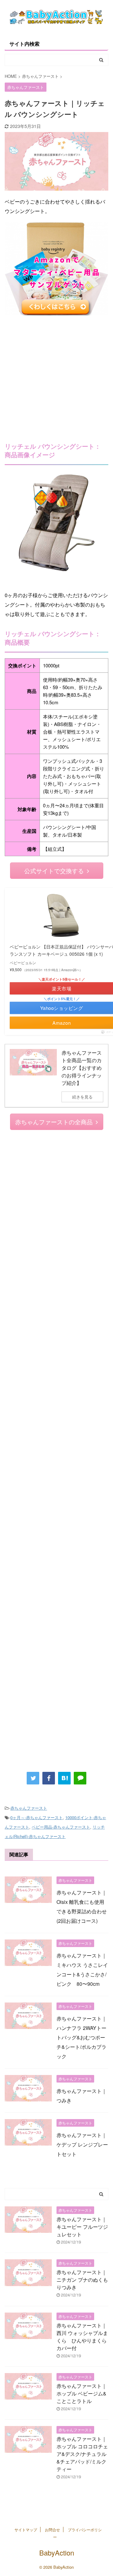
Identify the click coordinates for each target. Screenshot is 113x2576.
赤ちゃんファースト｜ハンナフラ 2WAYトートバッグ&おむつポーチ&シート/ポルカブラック (82, 2037)
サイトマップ (26, 2530)
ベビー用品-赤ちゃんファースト (61, 1827)
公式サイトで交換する (54, 870)
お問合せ (52, 2530)
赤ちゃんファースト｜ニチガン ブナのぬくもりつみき (82, 2280)
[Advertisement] (56, 375)
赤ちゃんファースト (29, 1808)
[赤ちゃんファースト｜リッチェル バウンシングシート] (64, 1778)
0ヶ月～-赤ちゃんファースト (37, 1817)
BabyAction (57, 2553)
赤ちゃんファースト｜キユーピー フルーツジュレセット (82, 2227)
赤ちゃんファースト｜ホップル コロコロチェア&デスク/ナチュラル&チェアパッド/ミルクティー (82, 2454)
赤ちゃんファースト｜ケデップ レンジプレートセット (82, 2144)
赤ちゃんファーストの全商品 (54, 1122)
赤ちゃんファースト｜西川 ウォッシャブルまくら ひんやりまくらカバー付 (82, 2337)
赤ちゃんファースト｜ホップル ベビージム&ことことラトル (82, 2393)
